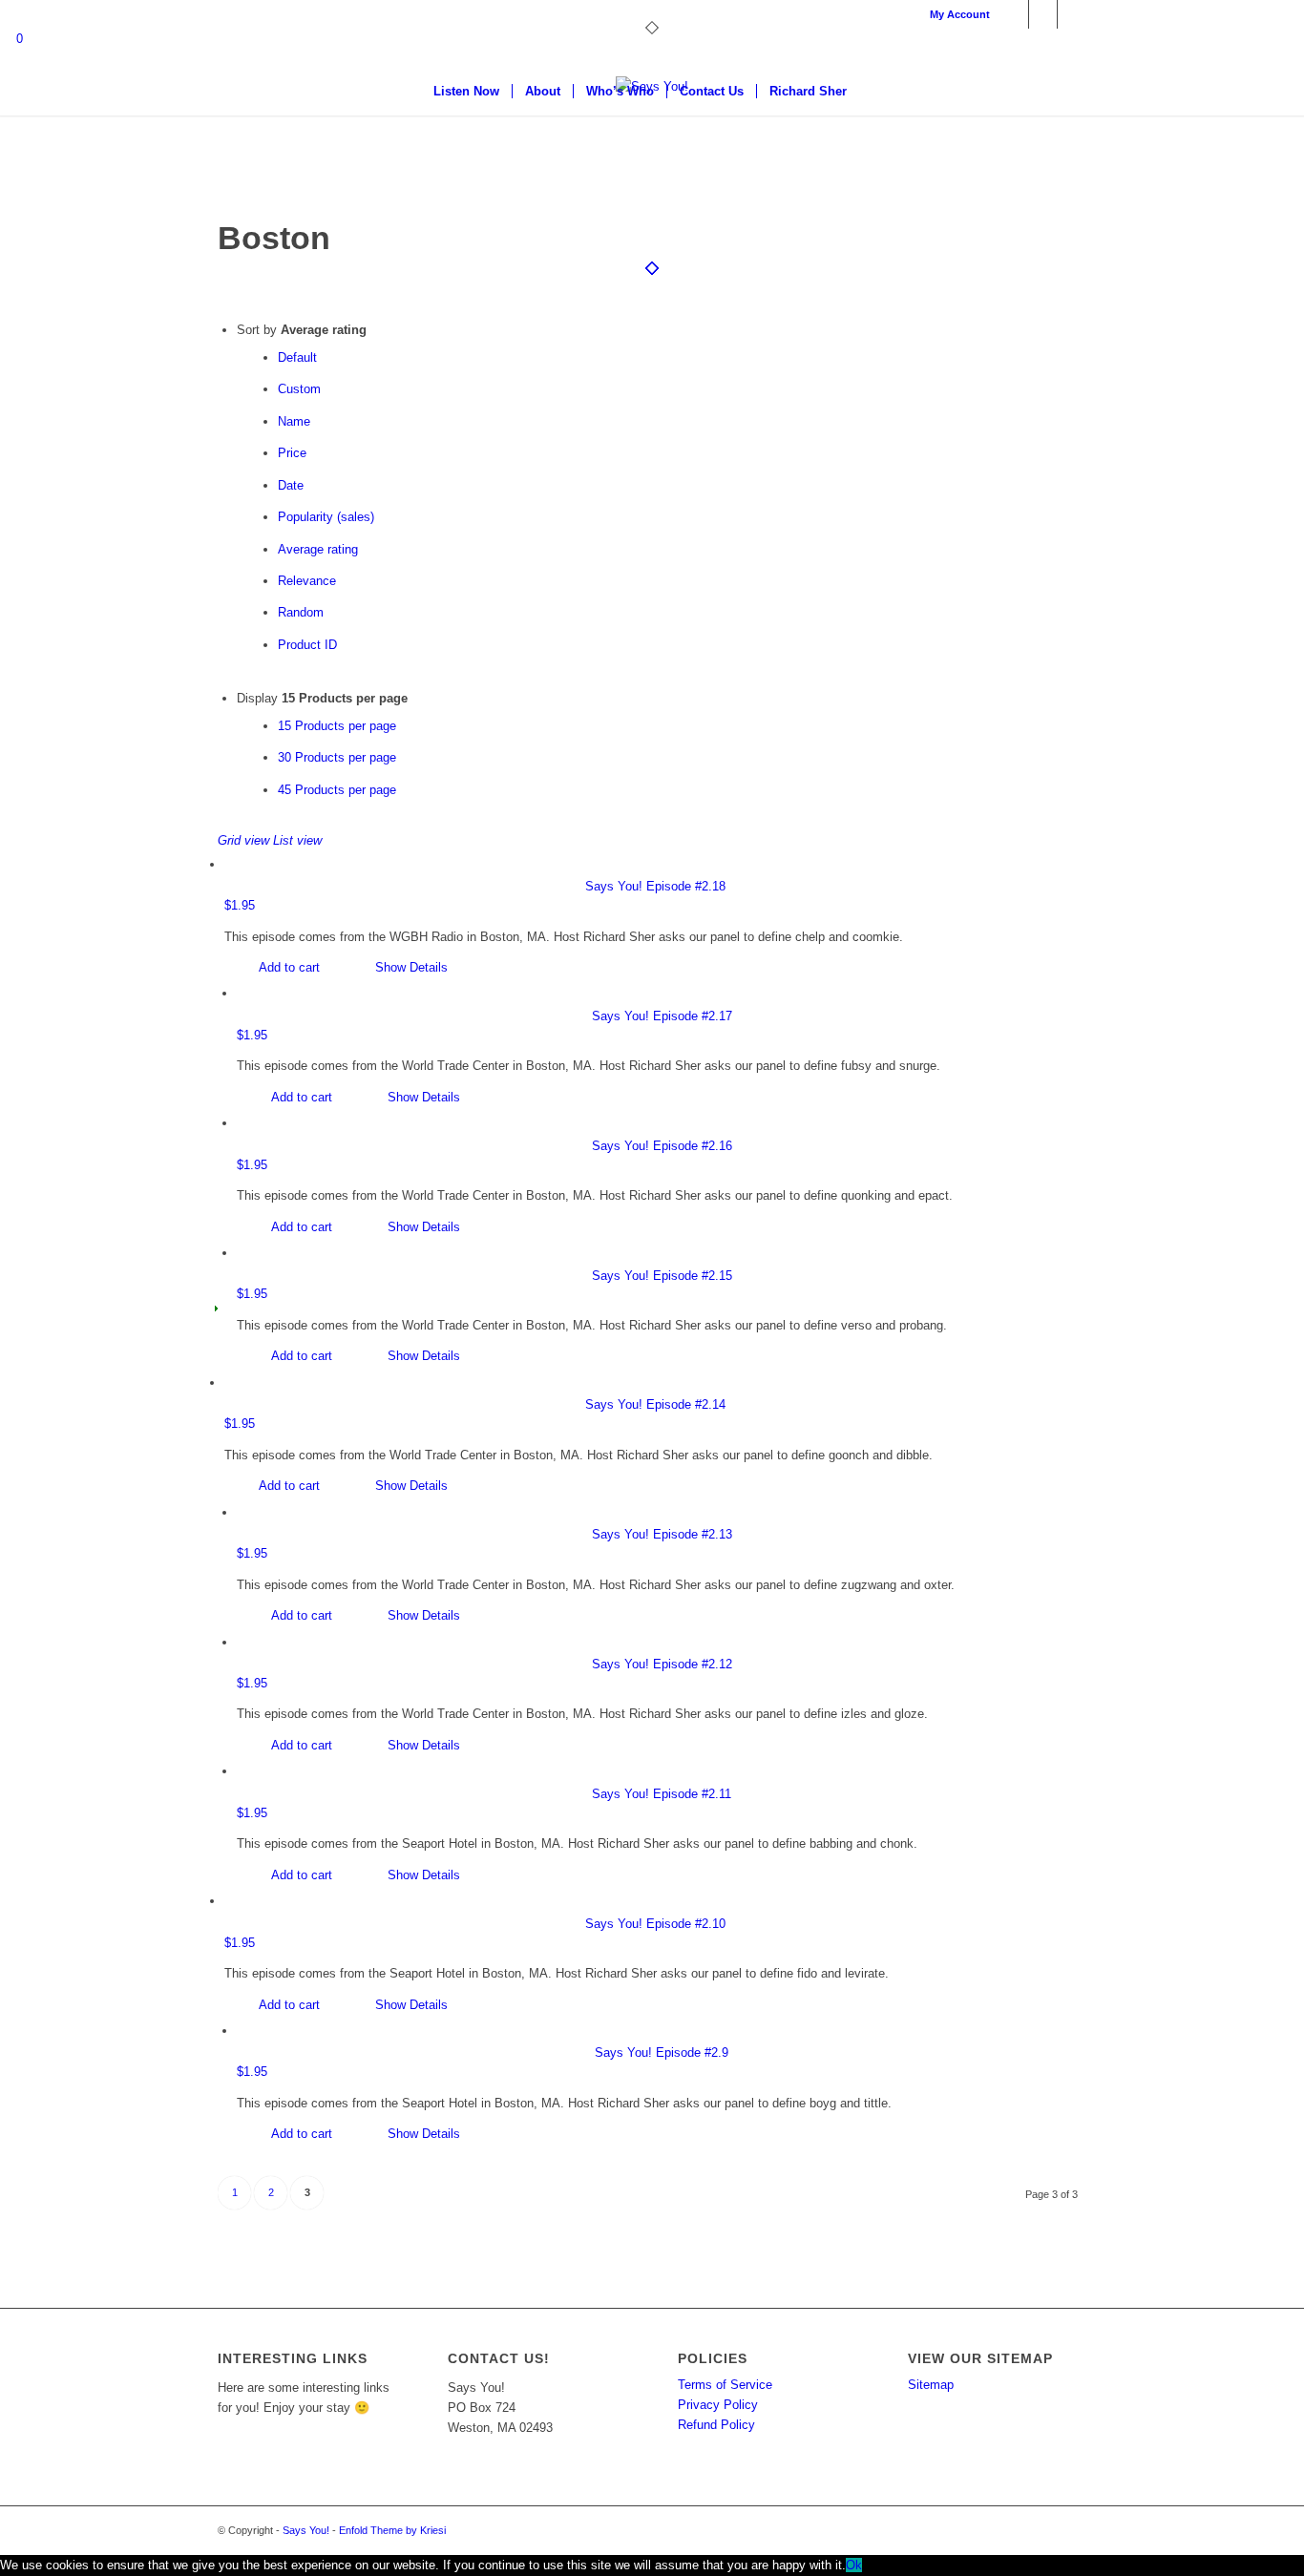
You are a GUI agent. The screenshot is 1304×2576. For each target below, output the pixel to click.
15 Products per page (337, 726)
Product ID (307, 645)
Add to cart (287, 967)
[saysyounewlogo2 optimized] (652, 148)
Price (292, 453)
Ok (854, 2565)
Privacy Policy (718, 2405)
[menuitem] (955, 14)
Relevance (307, 581)
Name (294, 421)
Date (291, 485)
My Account (960, 14)
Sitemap (931, 2385)
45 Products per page (337, 790)
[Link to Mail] (1072, 14)
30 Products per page (337, 757)
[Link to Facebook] (1014, 14)
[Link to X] (1043, 14)
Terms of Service (725, 2385)
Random (301, 612)
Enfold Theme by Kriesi (392, 2530)
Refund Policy (716, 2425)
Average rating (318, 549)
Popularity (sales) (326, 517)
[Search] (872, 92)
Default (297, 357)
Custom (299, 389)
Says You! (306, 2530)
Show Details (410, 967)
